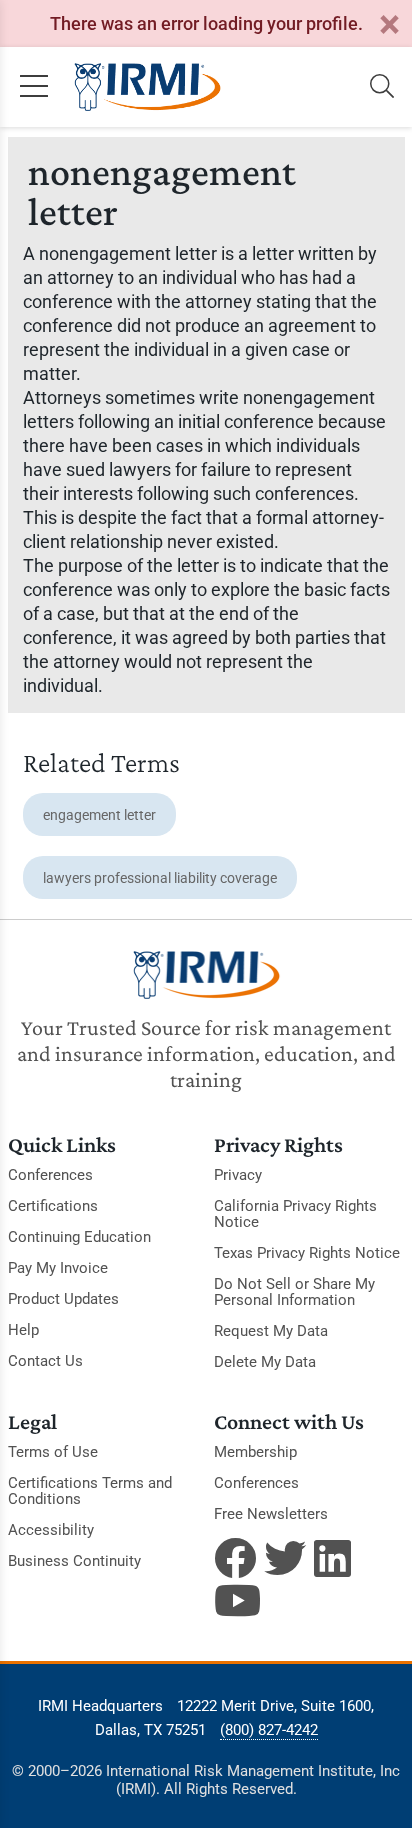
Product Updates (63, 1299)
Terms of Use (53, 1452)
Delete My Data (265, 1362)
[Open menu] (34, 87)
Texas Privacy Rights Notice (307, 1253)
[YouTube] (235, 1600)
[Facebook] (235, 1558)
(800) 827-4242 (269, 1730)
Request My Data (271, 1331)
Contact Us (45, 1361)
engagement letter (99, 815)
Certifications (53, 1206)
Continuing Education (79, 1237)
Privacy (238, 1175)
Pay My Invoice (58, 1268)
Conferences (50, 1175)
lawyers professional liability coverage (160, 878)
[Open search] (382, 87)
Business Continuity (74, 1561)
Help (23, 1330)
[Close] (389, 25)
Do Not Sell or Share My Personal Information (294, 1292)
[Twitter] (285, 1558)
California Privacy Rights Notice (295, 1214)
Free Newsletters (271, 1514)
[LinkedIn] (335, 1558)
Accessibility (51, 1530)
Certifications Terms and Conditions (90, 1491)
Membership (255, 1452)
